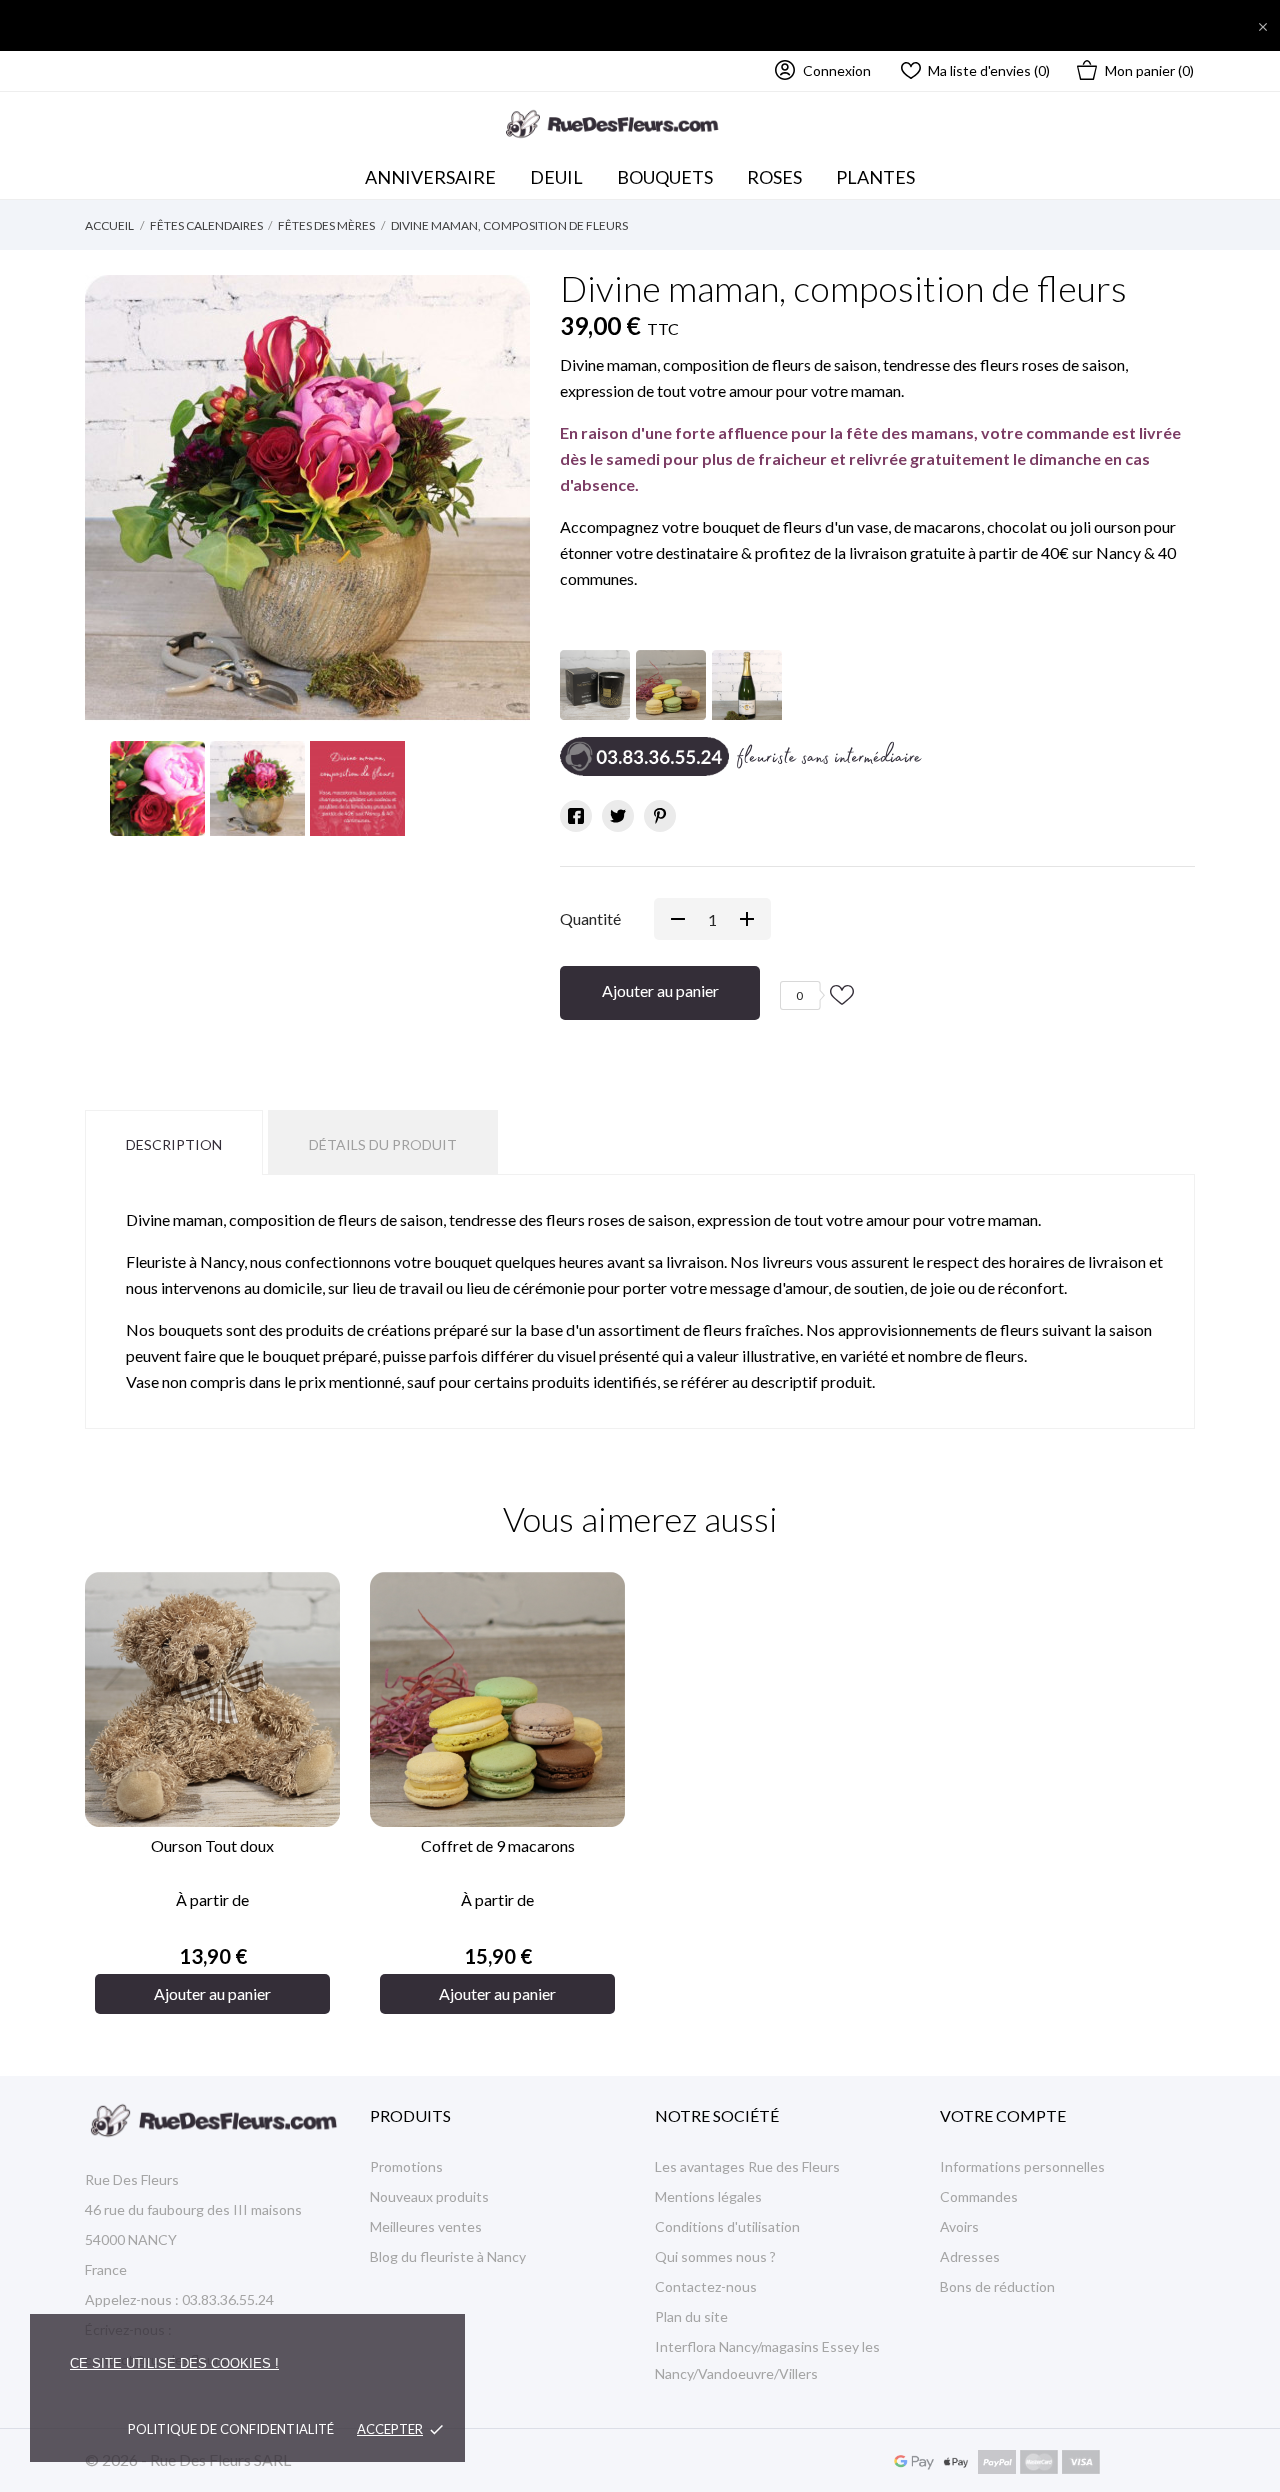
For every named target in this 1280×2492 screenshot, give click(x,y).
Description (174, 1144)
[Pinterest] (660, 816)
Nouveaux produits (429, 2196)
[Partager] (576, 816)
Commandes (979, 2196)
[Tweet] (618, 816)
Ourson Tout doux (212, 1845)
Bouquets (669, 172)
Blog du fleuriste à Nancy (448, 2256)
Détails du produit (383, 1144)
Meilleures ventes (426, 2226)
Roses (774, 177)
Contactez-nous (706, 2286)
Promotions (406, 2166)
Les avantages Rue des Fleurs (747, 2166)
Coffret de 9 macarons (498, 1845)
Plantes (875, 177)
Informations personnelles (1022, 2166)
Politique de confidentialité (231, 2429)
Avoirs (959, 2226)
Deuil (556, 177)
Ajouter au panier (660, 990)
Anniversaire (430, 177)
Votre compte (1003, 2115)
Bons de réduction (997, 2286)
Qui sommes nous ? (715, 2256)
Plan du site (691, 2316)
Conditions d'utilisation (727, 2226)
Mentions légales (708, 2196)
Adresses (970, 2256)
